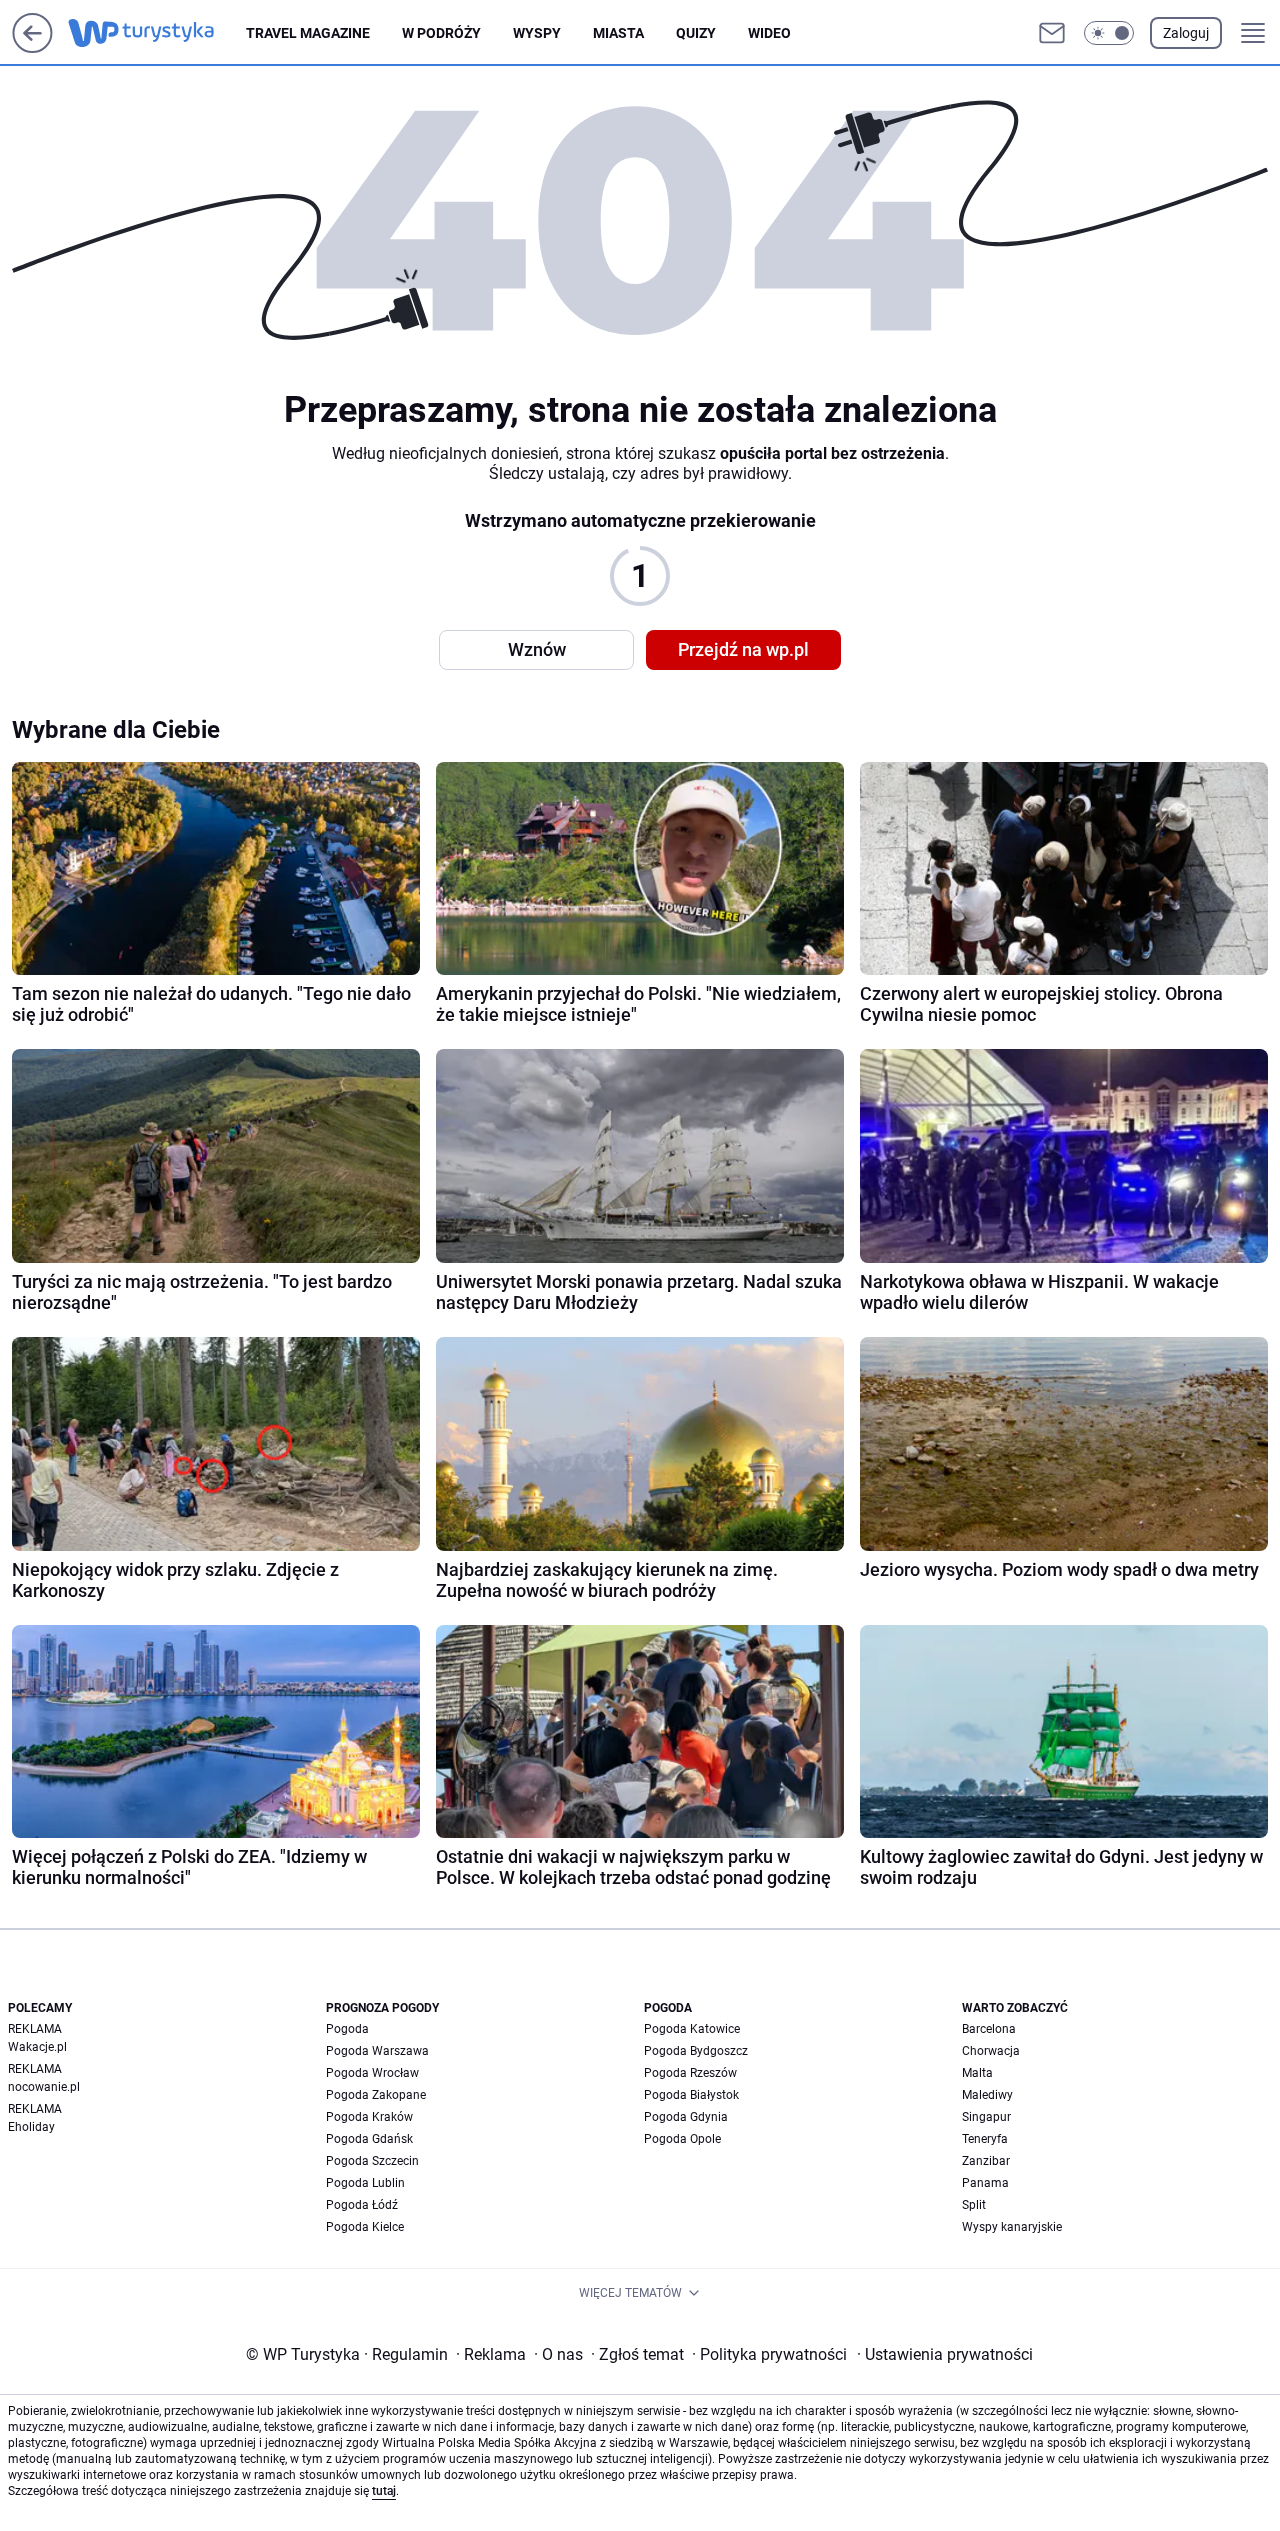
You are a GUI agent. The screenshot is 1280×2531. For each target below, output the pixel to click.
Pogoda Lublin (365, 2183)
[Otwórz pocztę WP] (1052, 33)
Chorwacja (991, 2051)
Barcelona (989, 2029)
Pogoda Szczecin (372, 2161)
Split (974, 2205)
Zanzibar (986, 2161)
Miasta (618, 33)
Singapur (986, 2117)
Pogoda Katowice (692, 2029)
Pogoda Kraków (369, 2117)
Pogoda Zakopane (376, 2095)
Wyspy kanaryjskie (1012, 2227)
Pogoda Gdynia (686, 2117)
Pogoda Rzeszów (690, 2073)
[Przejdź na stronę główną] (32, 47)
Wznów (537, 649)
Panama (985, 2183)
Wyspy (537, 33)
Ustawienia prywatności (945, 2354)
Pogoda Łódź (362, 2205)
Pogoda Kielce (365, 2227)
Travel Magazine (308, 33)
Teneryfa (985, 2139)
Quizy (696, 33)
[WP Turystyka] (157, 33)
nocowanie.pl (44, 2087)
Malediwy (987, 2095)
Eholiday (31, 2127)
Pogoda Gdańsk (369, 2139)
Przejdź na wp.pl (743, 649)
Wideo (769, 33)
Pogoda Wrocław (372, 2073)
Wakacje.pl (37, 2047)
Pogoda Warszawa (377, 2051)
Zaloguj (1186, 33)
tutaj (384, 2491)
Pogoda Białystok (691, 2095)
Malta (977, 2073)
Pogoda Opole (682, 2139)
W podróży (441, 33)
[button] (1109, 33)
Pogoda (347, 2029)
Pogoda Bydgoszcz (696, 2051)
